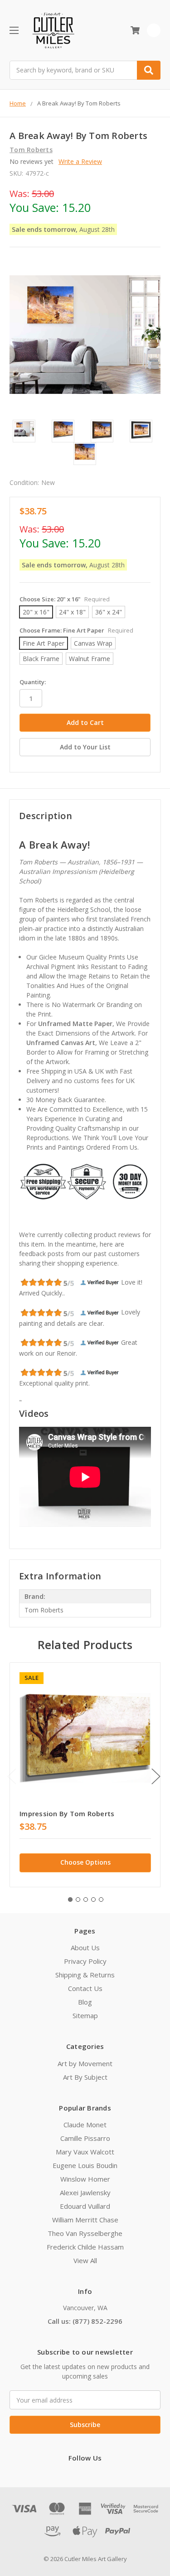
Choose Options (85, 1862)
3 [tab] (86, 1900)
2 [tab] (78, 1900)
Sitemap (85, 2015)
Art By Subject (85, 2077)
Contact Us (85, 1988)
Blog (85, 2002)
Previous (12, 1776)
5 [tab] (101, 1900)
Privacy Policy (85, 1961)
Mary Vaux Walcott (85, 2152)
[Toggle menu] (14, 30)
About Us (85, 1948)
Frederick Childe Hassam (85, 2247)
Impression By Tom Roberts (67, 1813)
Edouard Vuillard (85, 2206)
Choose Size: (65, 599)
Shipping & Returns (85, 1975)
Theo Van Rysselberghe (85, 2233)
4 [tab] (93, 1900)
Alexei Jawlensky (85, 2192)
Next (156, 1776)
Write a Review (80, 161)
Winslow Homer (85, 2179)
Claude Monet (85, 2125)
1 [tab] (70, 1900)
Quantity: (33, 682)
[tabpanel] (85, 1775)
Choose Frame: (76, 630)
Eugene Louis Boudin (85, 2165)
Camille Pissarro (85, 2138)
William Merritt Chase (85, 2220)
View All (85, 2260)
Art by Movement (85, 2063)
